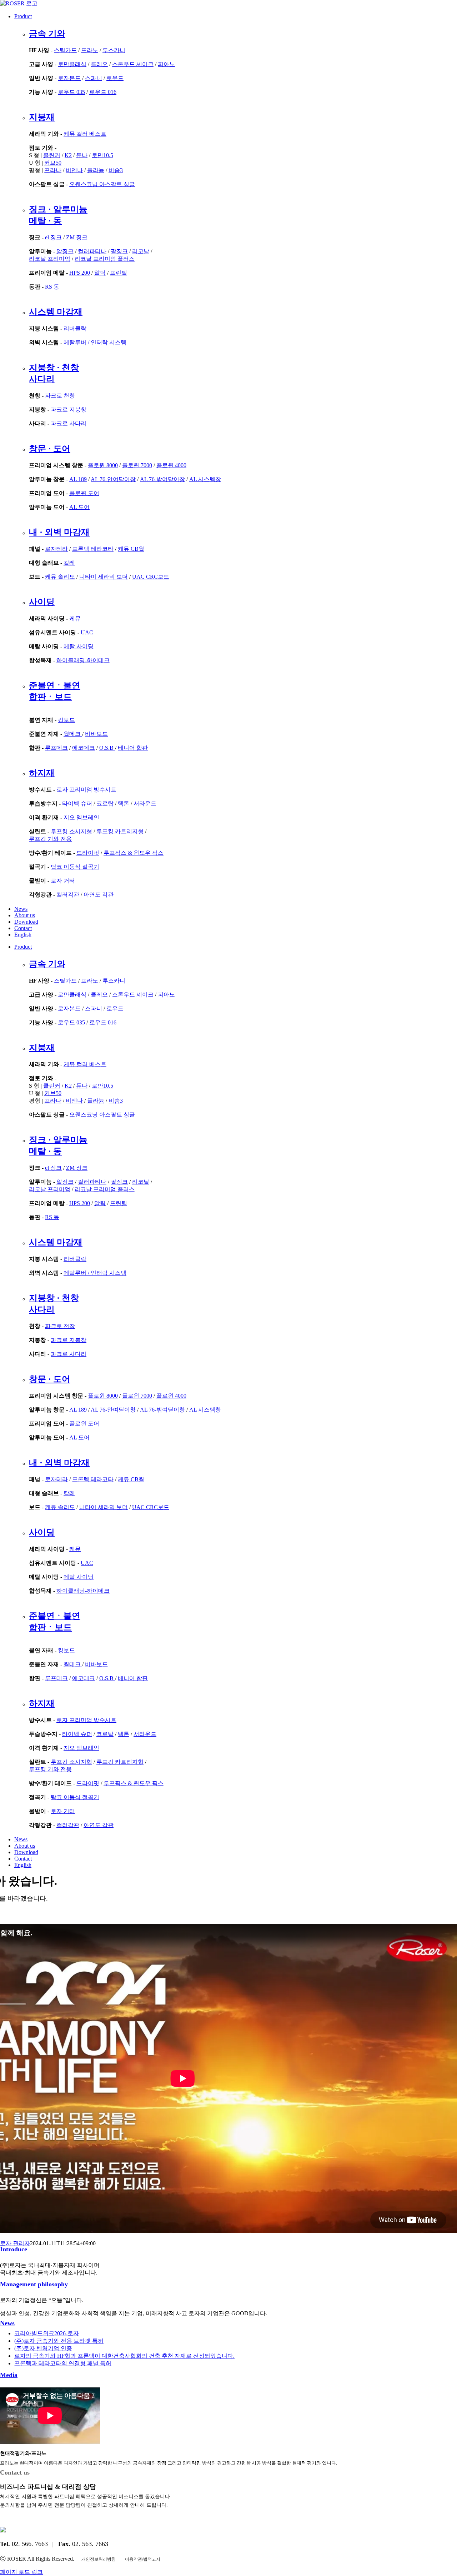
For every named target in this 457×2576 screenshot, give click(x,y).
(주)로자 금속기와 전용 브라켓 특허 (59, 2341)
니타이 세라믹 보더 (104, 577)
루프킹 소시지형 (71, 831)
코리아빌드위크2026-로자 (47, 2333)
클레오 (99, 64)
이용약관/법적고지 (143, 2559)
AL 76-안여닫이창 (113, 479)
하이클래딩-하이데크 (83, 660)
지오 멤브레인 (81, 817)
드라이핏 (88, 853)
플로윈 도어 (84, 493)
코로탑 (105, 803)
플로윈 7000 (137, 465)
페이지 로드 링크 (21, 2572)
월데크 (73, 734)
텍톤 (124, 803)
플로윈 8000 (103, 465)
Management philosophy (34, 2284)
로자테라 (56, 549)
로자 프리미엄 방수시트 (86, 790)
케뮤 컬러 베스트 (85, 134)
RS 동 (52, 287)
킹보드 (66, 720)
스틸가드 (65, 50)
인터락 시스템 (109, 342)
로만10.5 (102, 155)
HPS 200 (80, 273)
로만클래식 (72, 64)
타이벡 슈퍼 (77, 803)
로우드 (115, 78)
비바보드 (96, 734)
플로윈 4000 (171, 465)
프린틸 (119, 273)
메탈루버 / (77, 342)
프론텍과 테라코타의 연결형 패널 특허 (63, 2363)
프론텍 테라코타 (93, 549)
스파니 (94, 78)
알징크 (65, 251)
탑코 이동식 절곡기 (75, 867)
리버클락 (75, 328)
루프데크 (56, 748)
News (7, 2323)
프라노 (90, 50)
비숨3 (116, 170)
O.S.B (107, 748)
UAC (87, 632)
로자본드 (69, 78)
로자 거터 (63, 881)
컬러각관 (68, 895)
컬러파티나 (92, 251)
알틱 (100, 273)
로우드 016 (103, 92)
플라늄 (96, 170)
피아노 (166, 64)
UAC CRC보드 (151, 577)
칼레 (69, 563)
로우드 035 (71, 92)
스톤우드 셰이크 (133, 64)
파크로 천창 (60, 396)
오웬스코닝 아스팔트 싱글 (102, 184)
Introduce (14, 2249)
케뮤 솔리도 (60, 577)
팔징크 (119, 251)
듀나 (82, 155)
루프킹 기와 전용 (50, 839)
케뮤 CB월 (131, 549)
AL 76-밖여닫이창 (162, 479)
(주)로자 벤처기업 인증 (43, 2348)
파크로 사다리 (69, 423)
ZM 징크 (77, 237)
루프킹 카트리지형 (120, 831)
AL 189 (78, 479)
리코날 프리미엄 (50, 259)
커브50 (53, 163)
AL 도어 (79, 507)
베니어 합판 (133, 748)
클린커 (52, 155)
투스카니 (114, 50)
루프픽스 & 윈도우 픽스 (134, 853)
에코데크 (84, 748)
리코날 (141, 251)
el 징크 (53, 237)
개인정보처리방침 (99, 2559)
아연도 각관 (99, 895)
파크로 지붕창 (69, 410)
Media (9, 2375)
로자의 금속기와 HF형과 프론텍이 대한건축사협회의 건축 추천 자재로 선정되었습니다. (124, 2356)
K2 (68, 155)
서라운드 (145, 803)
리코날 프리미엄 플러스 (105, 259)
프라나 (53, 170)
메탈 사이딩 (79, 646)
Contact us (15, 2472)
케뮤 (75, 618)
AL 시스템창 (205, 479)
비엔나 (74, 170)
